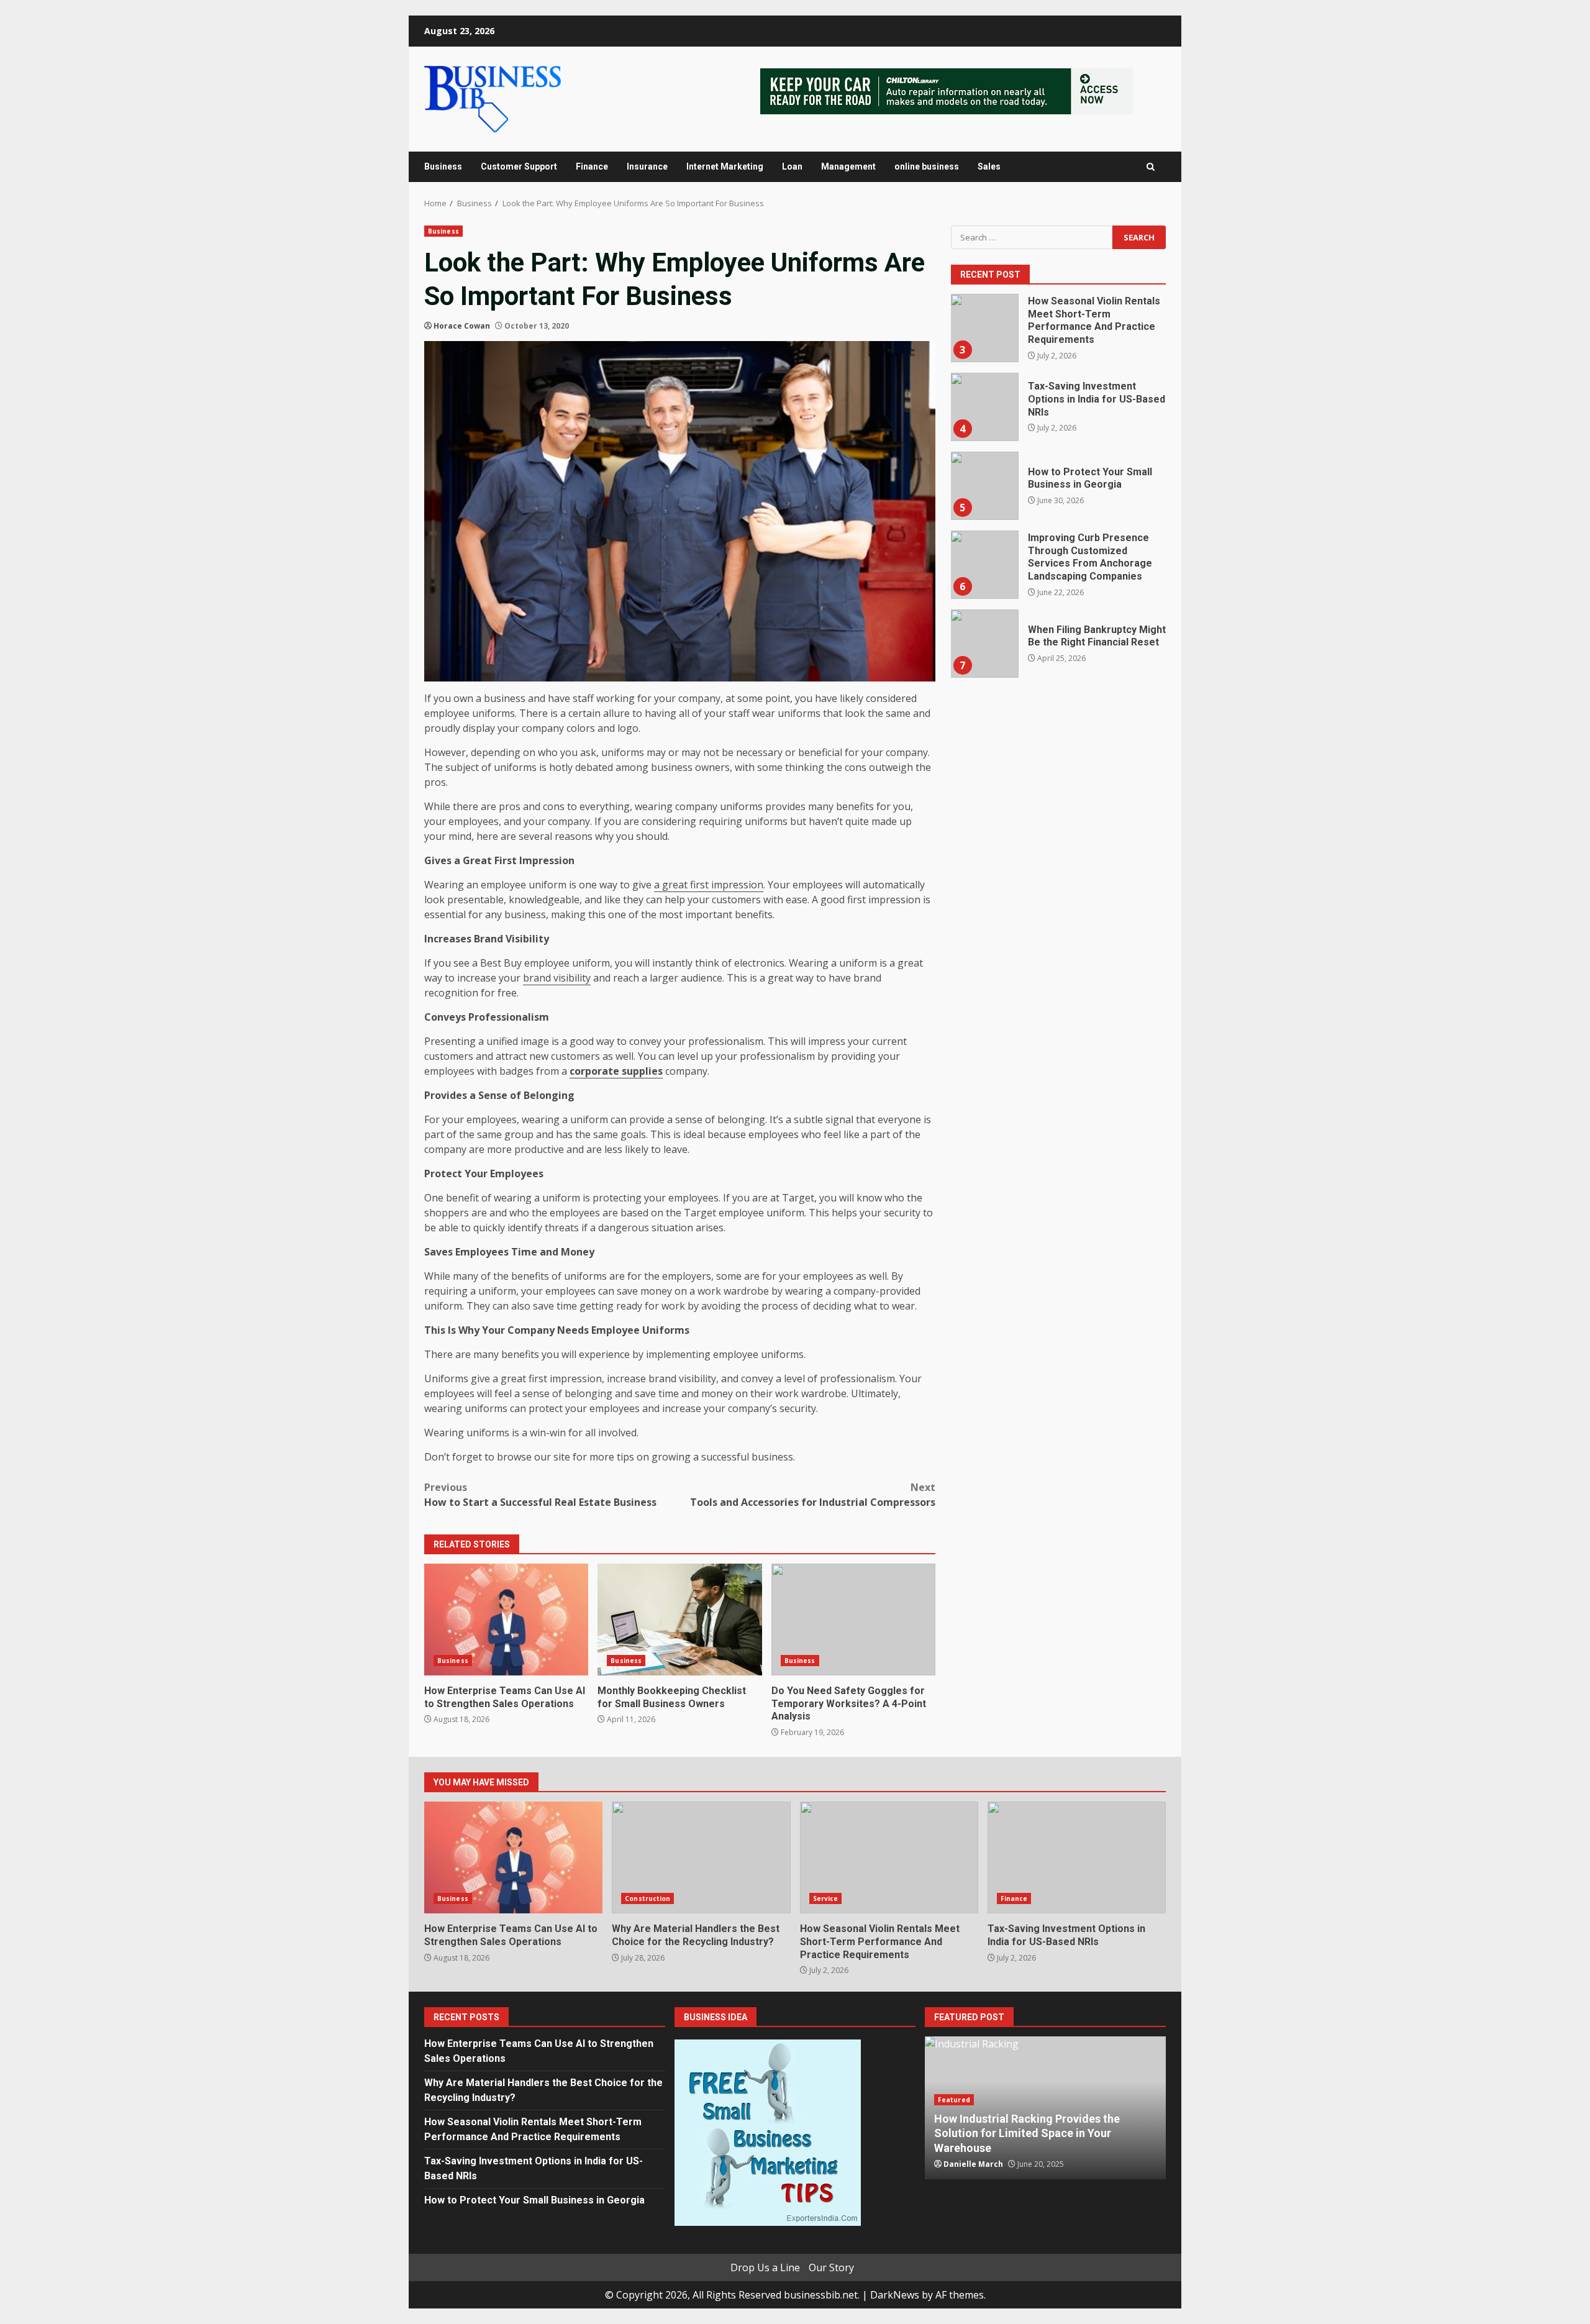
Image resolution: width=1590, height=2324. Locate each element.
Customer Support (519, 166)
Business (443, 166)
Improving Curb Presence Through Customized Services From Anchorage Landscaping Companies (984, 565)
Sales (989, 166)
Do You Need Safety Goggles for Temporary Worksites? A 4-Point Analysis (853, 1620)
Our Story (831, 2267)
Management (848, 166)
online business (927, 166)
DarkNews (895, 2295)
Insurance (647, 166)
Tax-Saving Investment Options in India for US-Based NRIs (984, 407)
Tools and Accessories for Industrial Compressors (813, 1495)
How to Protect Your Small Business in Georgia (984, 486)
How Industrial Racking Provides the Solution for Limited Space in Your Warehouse (1027, 2133)
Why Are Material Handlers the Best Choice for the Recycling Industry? (701, 1857)
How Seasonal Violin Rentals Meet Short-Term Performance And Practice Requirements (984, 328)
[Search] (1151, 167)
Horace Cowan (462, 326)
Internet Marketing (725, 166)
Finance (592, 166)
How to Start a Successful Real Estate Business (540, 1495)
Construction (647, 1898)
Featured (954, 2100)
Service (826, 1898)
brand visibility (557, 978)
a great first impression (709, 885)
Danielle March (973, 2164)
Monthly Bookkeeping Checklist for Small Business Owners (679, 1620)
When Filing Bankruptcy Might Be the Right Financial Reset (984, 644)
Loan (792, 166)
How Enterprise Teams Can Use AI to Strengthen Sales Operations (506, 1620)
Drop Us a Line (765, 2267)
